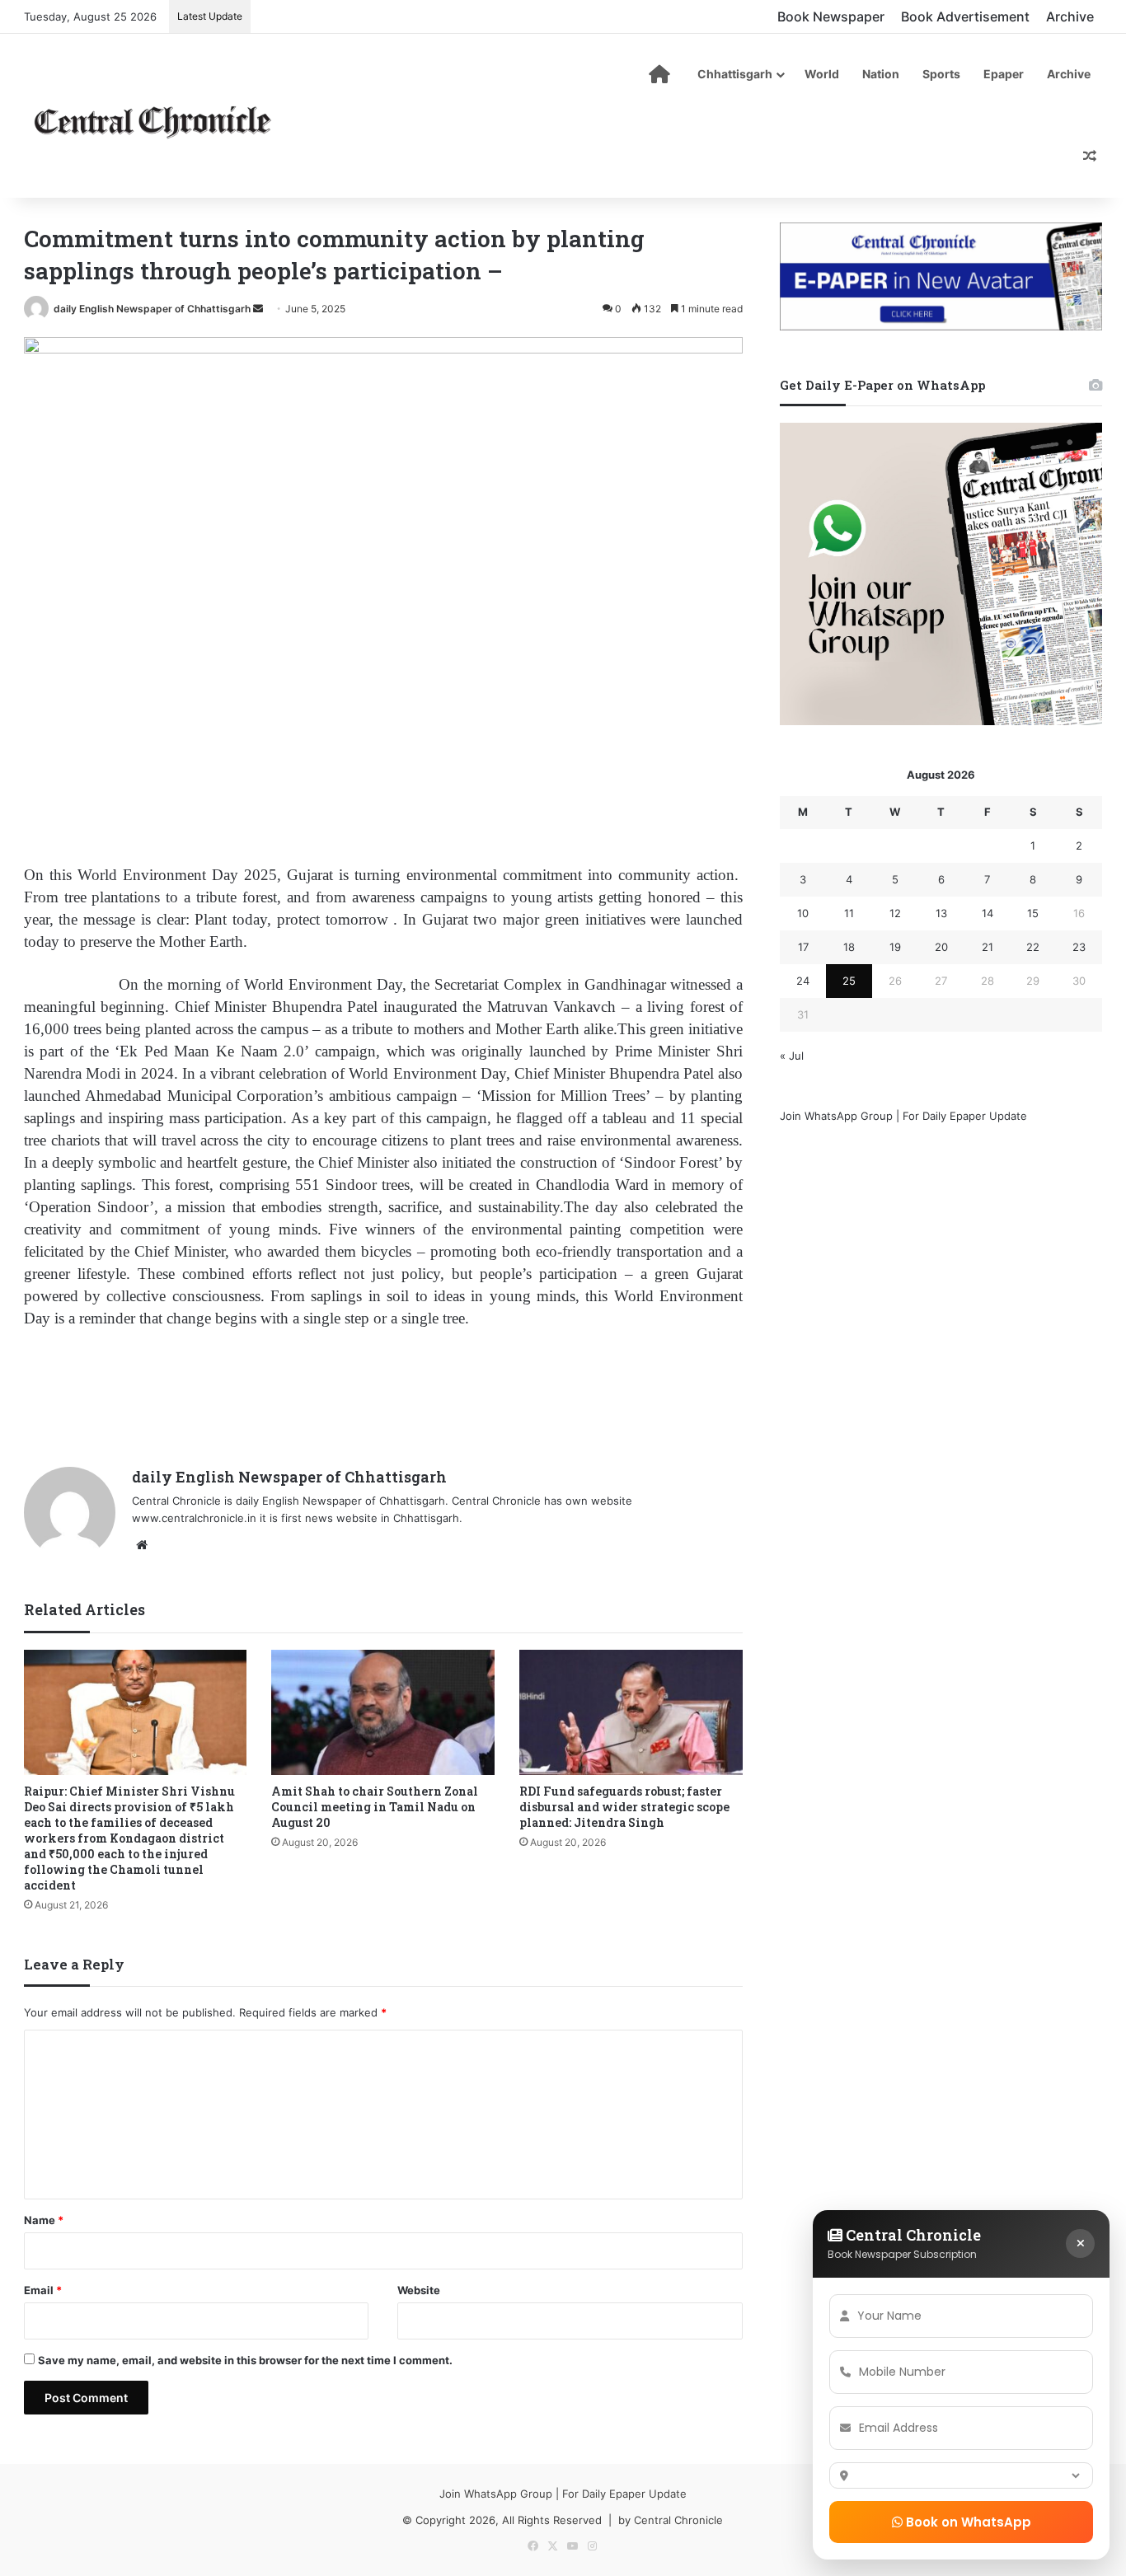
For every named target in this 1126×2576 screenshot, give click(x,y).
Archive (1070, 16)
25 (849, 981)
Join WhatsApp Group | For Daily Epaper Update (903, 1116)
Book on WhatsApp (967, 2522)
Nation (881, 74)
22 (1033, 947)
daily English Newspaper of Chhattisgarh (152, 309)
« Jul (792, 1056)
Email (43, 2290)
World (822, 74)
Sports (941, 74)
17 (803, 947)
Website (419, 2290)
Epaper (1004, 74)
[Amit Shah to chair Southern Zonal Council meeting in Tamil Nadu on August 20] (383, 1713)
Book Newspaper (831, 16)
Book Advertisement (965, 16)
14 (988, 913)
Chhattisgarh (735, 74)
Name (44, 2220)
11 (849, 913)
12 (895, 913)
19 (895, 947)
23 (1079, 947)
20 (941, 947)
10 (803, 913)
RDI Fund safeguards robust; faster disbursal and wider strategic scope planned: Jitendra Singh (624, 1807)
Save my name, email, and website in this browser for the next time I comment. (245, 2360)
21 (988, 947)
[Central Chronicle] (152, 119)
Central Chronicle (678, 2520)
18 (849, 947)
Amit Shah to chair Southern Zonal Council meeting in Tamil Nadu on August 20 (375, 1807)
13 (941, 913)
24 (803, 981)
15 (1033, 913)
